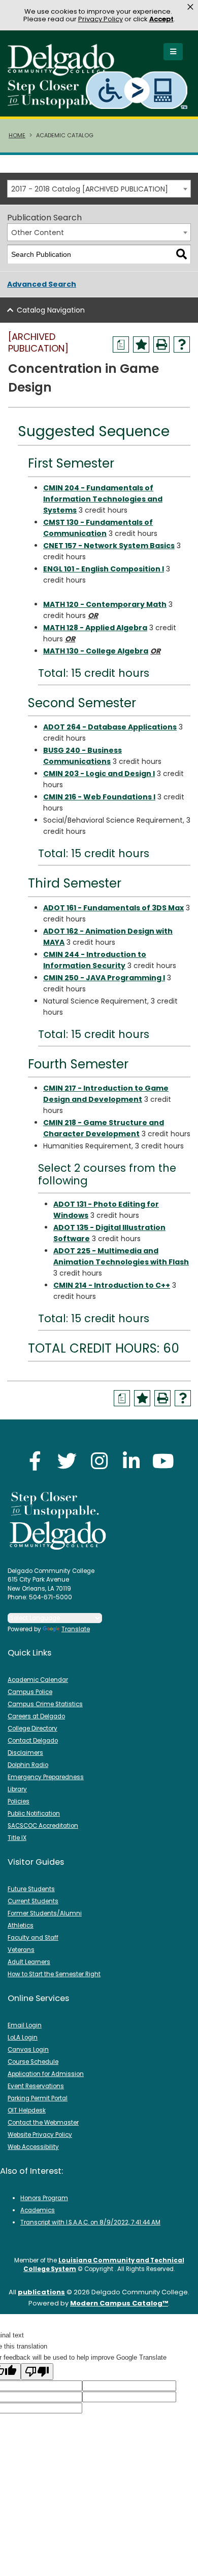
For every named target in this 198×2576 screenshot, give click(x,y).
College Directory (32, 1728)
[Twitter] (67, 1461)
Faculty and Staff (33, 1938)
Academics (38, 2210)
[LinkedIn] (131, 1461)
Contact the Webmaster (43, 2123)
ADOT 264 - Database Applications (110, 727)
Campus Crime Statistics (45, 1704)
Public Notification (34, 1814)
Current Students (33, 1901)
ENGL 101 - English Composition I (104, 569)
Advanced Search (42, 284)
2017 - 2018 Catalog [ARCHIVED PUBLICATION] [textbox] (90, 189)
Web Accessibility (33, 2147)
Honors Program (44, 2198)
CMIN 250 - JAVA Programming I (104, 978)
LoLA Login (23, 2037)
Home (17, 135)
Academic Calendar (38, 1680)
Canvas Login (28, 2050)
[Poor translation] (37, 2372)
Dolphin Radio (28, 1765)
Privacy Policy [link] (101, 19)
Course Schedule (33, 2062)
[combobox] (99, 189)
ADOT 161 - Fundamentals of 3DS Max (113, 908)
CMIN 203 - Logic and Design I (99, 774)
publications (41, 2292)
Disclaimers (25, 1753)
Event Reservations (36, 2086)
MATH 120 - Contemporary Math (105, 604)
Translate (76, 1629)
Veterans (21, 1950)
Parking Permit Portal (38, 2098)
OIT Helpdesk (27, 2110)
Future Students (31, 1889)
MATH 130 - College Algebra (96, 651)
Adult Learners (29, 1962)
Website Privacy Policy (40, 2135)
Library (17, 1789)
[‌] (64, 73)
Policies (19, 1801)
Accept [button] (161, 19)
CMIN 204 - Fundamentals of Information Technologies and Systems (103, 499)
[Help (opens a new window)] (182, 344)
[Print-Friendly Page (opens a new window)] (161, 344)
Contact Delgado (33, 1741)
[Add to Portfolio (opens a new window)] (141, 344)
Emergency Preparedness (46, 1777)
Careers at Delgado (36, 1716)
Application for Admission (46, 2074)
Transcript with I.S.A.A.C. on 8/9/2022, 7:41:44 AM (90, 2222)
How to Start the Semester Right (54, 1974)
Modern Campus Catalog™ (119, 2303)
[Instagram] (99, 1461)
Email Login (25, 2025)
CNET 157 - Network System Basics (109, 546)
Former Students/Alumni (45, 1913)
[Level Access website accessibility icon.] (137, 90)
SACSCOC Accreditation (43, 1826)
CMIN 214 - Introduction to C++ (112, 1285)
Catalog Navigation (51, 310)
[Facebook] (35, 1461)
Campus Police (30, 1692)
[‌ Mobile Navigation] (173, 52)
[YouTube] (163, 1461)
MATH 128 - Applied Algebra (95, 628)
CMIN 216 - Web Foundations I (99, 797)
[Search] (181, 255)
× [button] (190, 7)
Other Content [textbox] (38, 233)
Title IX (17, 1838)
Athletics (21, 1926)
